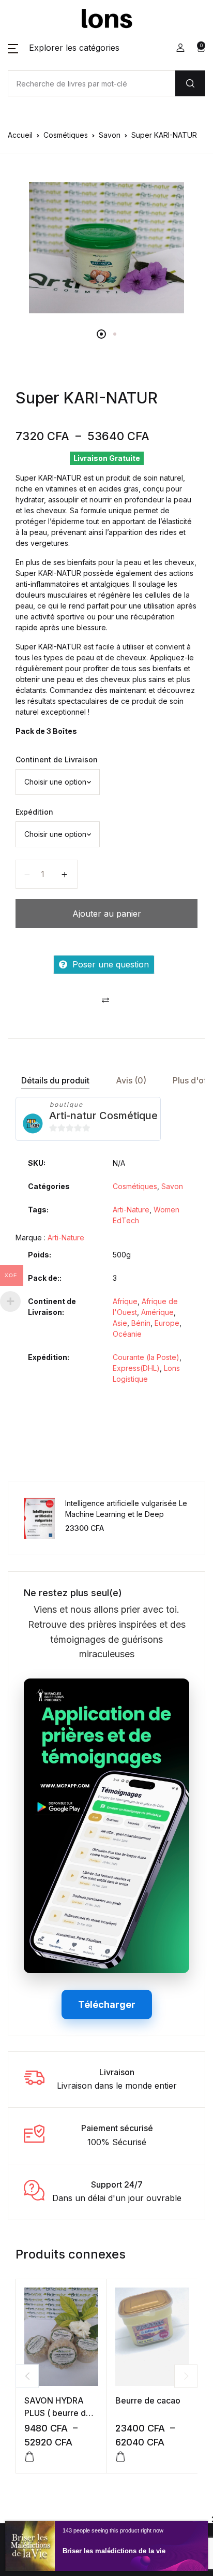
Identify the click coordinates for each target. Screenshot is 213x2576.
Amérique (157, 1312)
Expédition (34, 812)
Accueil (20, 135)
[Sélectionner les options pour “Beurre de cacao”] (120, 2457)
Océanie (127, 1334)
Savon (110, 135)
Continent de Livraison (57, 759)
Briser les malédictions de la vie (114, 2551)
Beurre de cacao (148, 2400)
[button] (64, 48)
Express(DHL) (136, 1368)
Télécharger (107, 2005)
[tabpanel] (106, 248)
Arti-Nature (131, 1210)
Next (186, 2376)
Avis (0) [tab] (131, 1080)
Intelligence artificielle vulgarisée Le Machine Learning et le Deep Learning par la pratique (126, 1514)
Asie (120, 1323)
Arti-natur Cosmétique (103, 1116)
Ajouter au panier (107, 914)
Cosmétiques (66, 135)
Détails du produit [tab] (55, 1080)
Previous (27, 2376)
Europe (167, 1323)
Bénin (141, 1323)
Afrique (125, 1301)
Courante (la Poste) (146, 1357)
